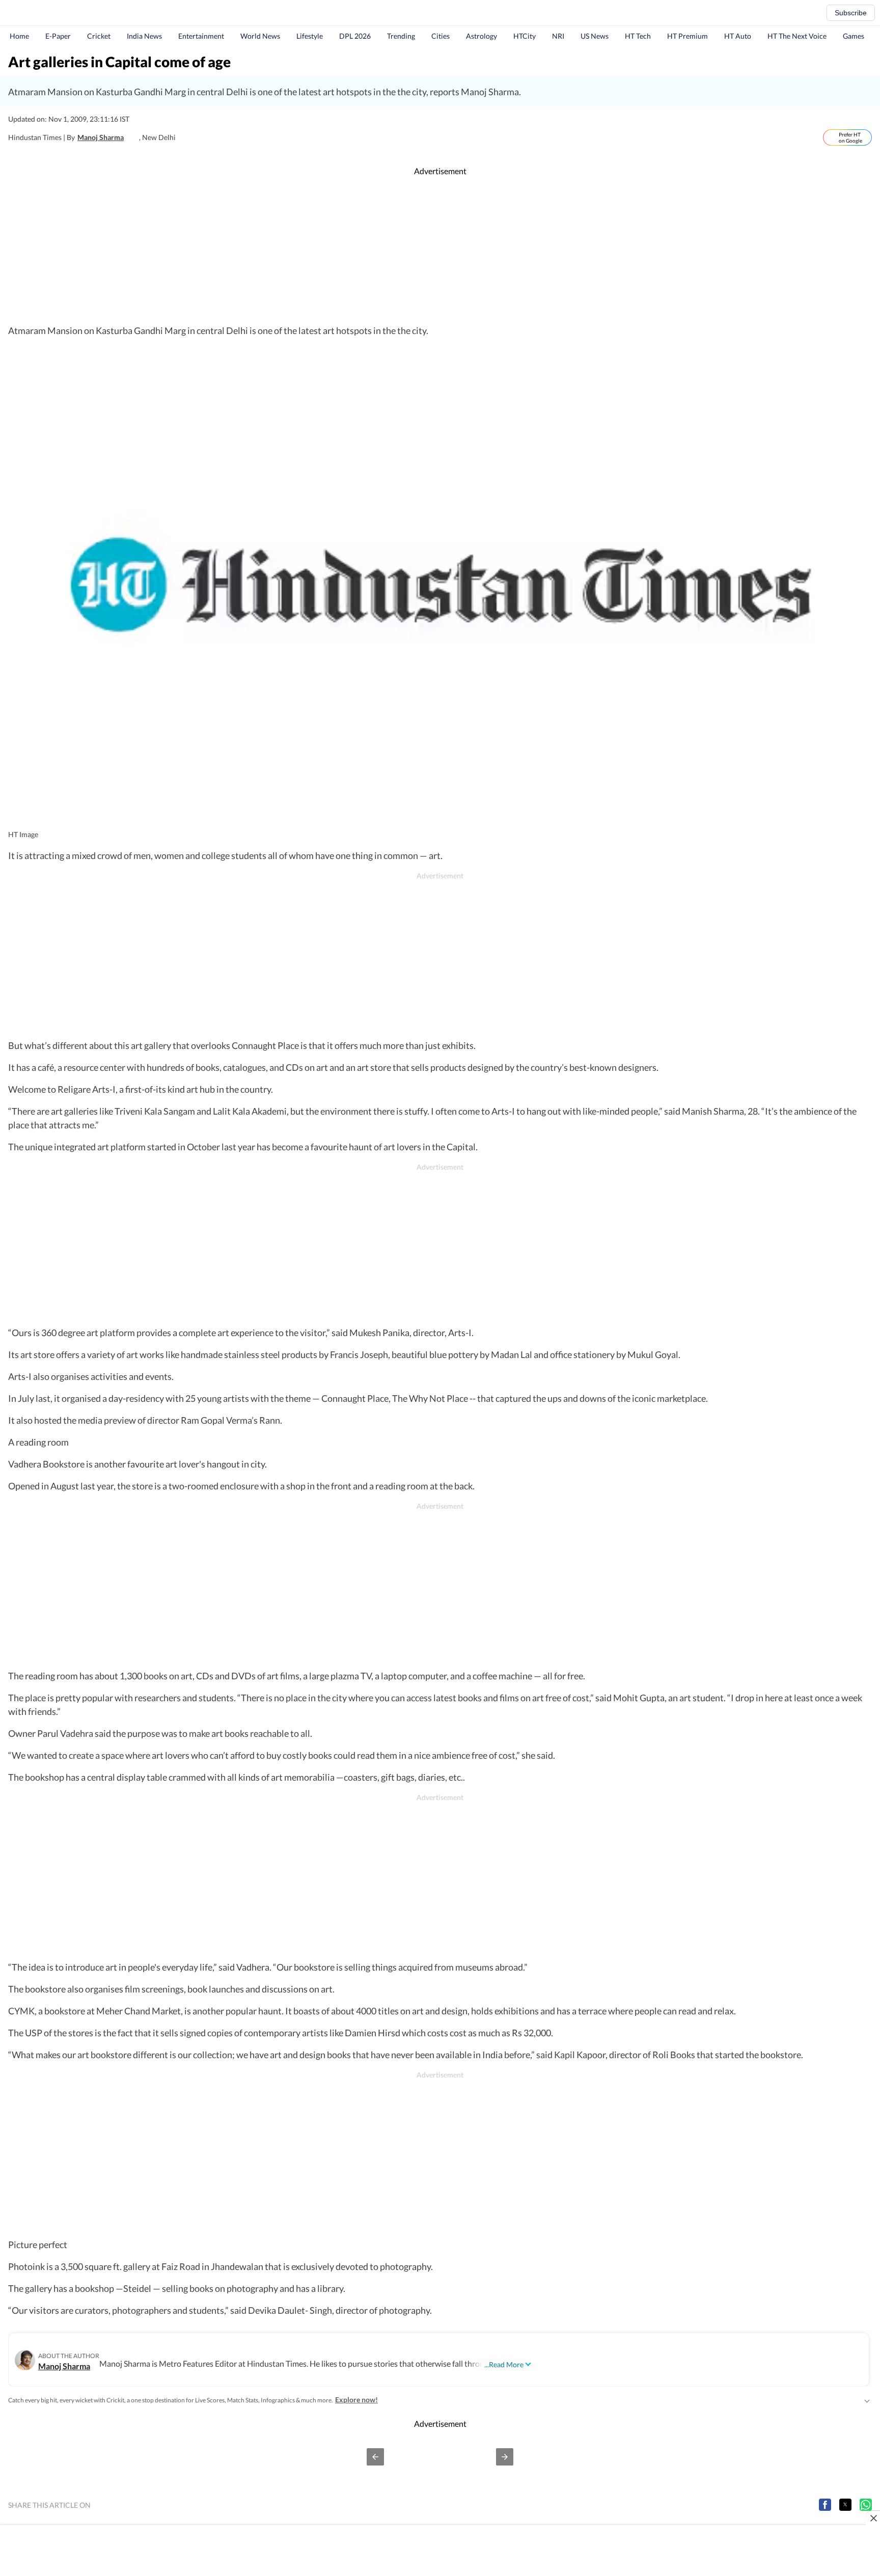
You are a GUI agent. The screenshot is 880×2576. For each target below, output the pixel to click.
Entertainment (201, 36)
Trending (401, 36)
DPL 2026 (355, 36)
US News (595, 36)
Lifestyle (310, 36)
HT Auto (738, 36)
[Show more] (867, 2400)
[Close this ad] (873, 2518)
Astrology (482, 36)
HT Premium (687, 36)
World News (260, 36)
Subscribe (851, 13)
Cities (441, 36)
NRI (558, 36)
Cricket (99, 36)
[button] (375, 2457)
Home (19, 36)
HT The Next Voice (797, 36)
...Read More (504, 2364)
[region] (440, 251)
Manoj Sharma (101, 137)
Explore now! (356, 2400)
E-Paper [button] (58, 36)
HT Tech (638, 36)
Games (854, 36)
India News (144, 36)
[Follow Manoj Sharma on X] (134, 137)
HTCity (525, 36)
